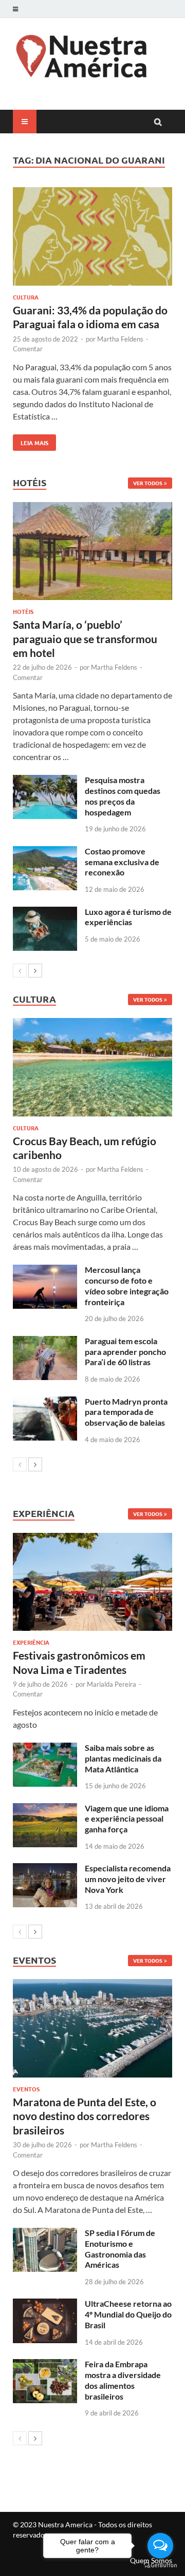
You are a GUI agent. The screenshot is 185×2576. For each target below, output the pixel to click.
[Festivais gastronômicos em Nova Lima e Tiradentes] (92, 1582)
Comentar (28, 349)
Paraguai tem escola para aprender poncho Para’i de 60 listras (125, 1352)
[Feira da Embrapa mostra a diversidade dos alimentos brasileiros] (45, 2365)
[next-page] (35, 971)
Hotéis (23, 611)
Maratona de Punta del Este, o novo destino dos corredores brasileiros (85, 2116)
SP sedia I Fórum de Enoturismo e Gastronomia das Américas (120, 2249)
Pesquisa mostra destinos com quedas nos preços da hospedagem (123, 796)
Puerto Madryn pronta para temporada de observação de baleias (126, 1412)
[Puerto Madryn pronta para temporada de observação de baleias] (45, 1402)
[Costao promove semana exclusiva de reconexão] (45, 852)
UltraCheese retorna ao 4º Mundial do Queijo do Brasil (128, 2314)
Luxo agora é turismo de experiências (128, 917)
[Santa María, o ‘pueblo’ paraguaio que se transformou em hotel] (92, 551)
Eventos (26, 2089)
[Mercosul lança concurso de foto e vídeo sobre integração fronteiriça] (45, 1271)
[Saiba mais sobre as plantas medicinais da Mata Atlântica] (45, 1749)
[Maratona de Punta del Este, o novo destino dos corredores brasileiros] (92, 2028)
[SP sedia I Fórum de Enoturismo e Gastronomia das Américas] (45, 2234)
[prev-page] (20, 971)
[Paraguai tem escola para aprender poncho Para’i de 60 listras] (45, 1342)
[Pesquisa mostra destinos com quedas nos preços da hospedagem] (45, 781)
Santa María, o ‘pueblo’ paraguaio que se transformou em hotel (85, 638)
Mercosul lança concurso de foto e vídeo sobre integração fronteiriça (127, 1285)
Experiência (31, 1642)
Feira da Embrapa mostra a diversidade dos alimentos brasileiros (123, 2380)
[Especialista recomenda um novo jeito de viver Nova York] (45, 1869)
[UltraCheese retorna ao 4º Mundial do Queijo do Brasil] (45, 2304)
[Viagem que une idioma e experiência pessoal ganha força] (45, 1809)
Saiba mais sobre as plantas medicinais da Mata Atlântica (123, 1758)
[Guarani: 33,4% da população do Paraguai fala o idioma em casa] (92, 238)
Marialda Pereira (112, 1684)
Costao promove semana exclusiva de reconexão (122, 862)
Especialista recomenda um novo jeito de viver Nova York (128, 1879)
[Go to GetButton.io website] (160, 2565)
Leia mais (31, 441)
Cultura (26, 297)
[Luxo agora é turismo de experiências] (45, 913)
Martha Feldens (120, 339)
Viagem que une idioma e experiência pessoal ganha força (127, 1819)
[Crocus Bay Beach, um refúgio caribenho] (92, 1067)
